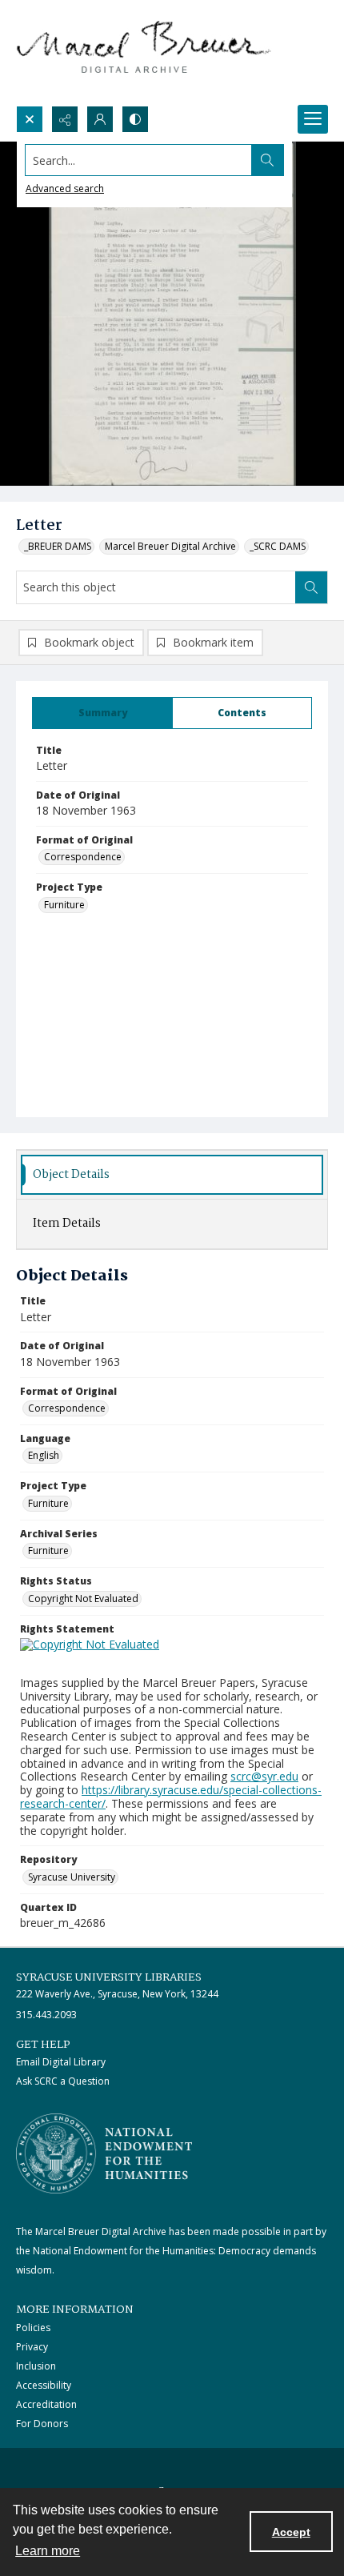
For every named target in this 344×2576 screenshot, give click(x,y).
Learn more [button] (48, 2551)
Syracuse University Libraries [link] (109, 1977)
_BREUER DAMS (58, 546)
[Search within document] (311, 587)
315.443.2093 (46, 2015)
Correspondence (83, 857)
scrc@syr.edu (264, 1776)
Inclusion (36, 2366)
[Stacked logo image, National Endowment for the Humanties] (104, 2153)
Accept (291, 2532)
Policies (33, 2328)
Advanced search (65, 188)
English (44, 1455)
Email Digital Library (61, 2062)
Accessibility (44, 2385)
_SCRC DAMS (278, 546)
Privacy (32, 2347)
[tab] (102, 713)
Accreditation (46, 2404)
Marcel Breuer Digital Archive (170, 546)
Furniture (64, 905)
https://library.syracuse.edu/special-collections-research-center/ (171, 1797)
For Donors (42, 2424)
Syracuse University (72, 1877)
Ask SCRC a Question (63, 2081)
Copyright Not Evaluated (83, 1598)
